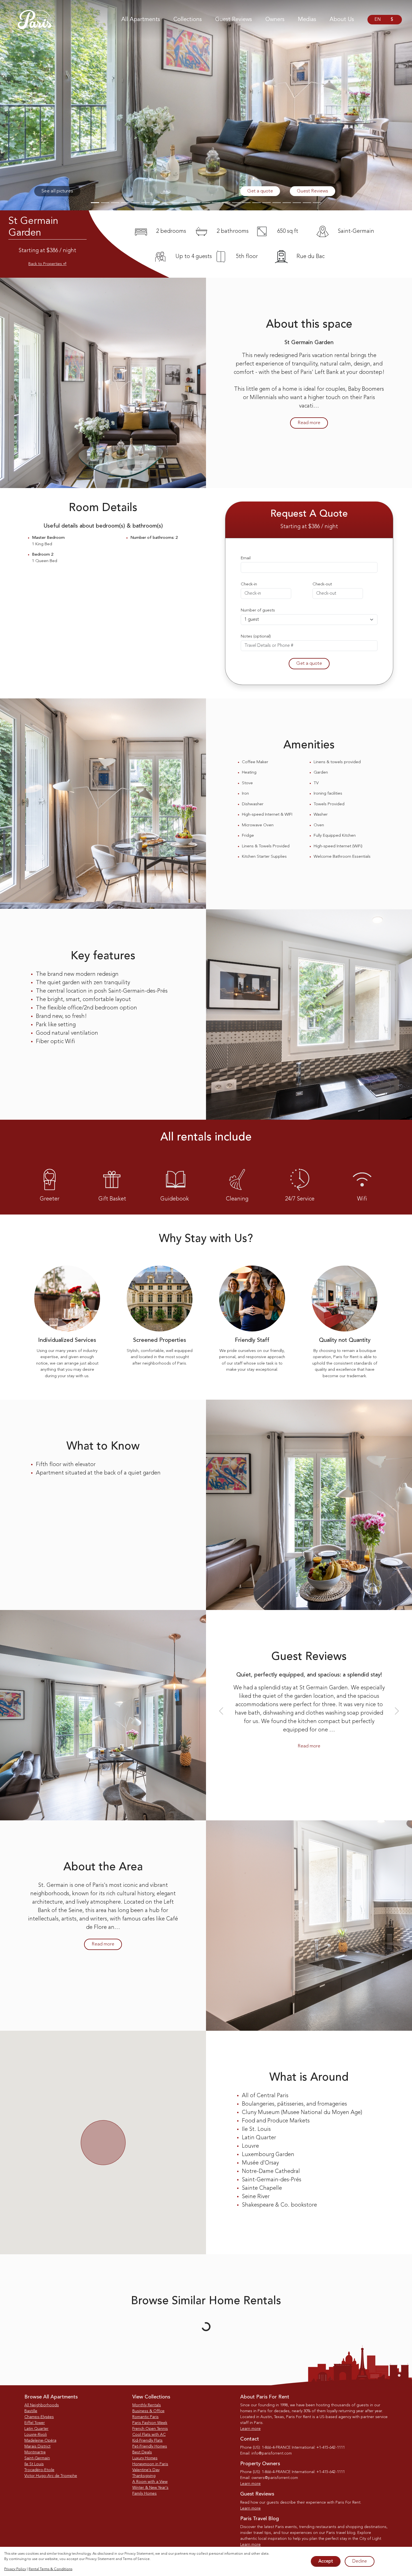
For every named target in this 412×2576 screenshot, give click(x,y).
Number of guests (258, 610)
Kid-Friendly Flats (147, 2441)
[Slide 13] (216, 203)
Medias (307, 20)
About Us (342, 20)
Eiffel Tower (35, 2423)
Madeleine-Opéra (40, 2441)
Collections (188, 20)
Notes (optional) (256, 637)
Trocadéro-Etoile (39, 2470)
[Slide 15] (236, 203)
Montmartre (35, 2452)
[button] (31, 105)
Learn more (250, 2429)
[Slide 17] (256, 203)
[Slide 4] (125, 203)
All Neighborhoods (42, 2405)
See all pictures (57, 191)
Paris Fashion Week (150, 2423)
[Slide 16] (246, 203)
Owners (275, 20)
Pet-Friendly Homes (150, 2446)
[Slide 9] (176, 203)
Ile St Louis (34, 2464)
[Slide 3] (115, 203)
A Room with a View (150, 2482)
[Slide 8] (166, 203)
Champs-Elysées (39, 2417)
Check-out (322, 584)
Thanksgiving (144, 2476)
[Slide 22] (307, 203)
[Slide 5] (135, 203)
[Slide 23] (317, 203)
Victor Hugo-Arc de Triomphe (51, 2476)
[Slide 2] (105, 203)
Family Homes (144, 2494)
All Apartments (141, 20)
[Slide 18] (267, 203)
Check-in (249, 584)
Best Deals (142, 2452)
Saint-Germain (37, 2458)
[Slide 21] (297, 203)
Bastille (31, 2411)
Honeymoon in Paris (150, 2464)
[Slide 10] (186, 203)
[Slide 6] (145, 203)
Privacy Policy (15, 2569)
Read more (309, 423)
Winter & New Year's (150, 2488)
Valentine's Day (146, 2470)
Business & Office (148, 2411)
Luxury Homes (145, 2458)
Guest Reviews (234, 20)
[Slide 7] (156, 203)
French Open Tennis (150, 2429)
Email (246, 558)
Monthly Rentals (147, 2405)
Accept (326, 2561)
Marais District (37, 2446)
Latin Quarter (36, 2429)
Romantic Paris (145, 2417)
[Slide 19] (277, 203)
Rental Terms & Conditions (50, 2569)
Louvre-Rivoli (36, 2435)
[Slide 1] (95, 203)
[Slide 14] (226, 203)
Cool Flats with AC (149, 2435)
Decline (360, 2561)
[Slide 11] (196, 203)
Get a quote (260, 191)
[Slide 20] (287, 203)
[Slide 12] (206, 203)
